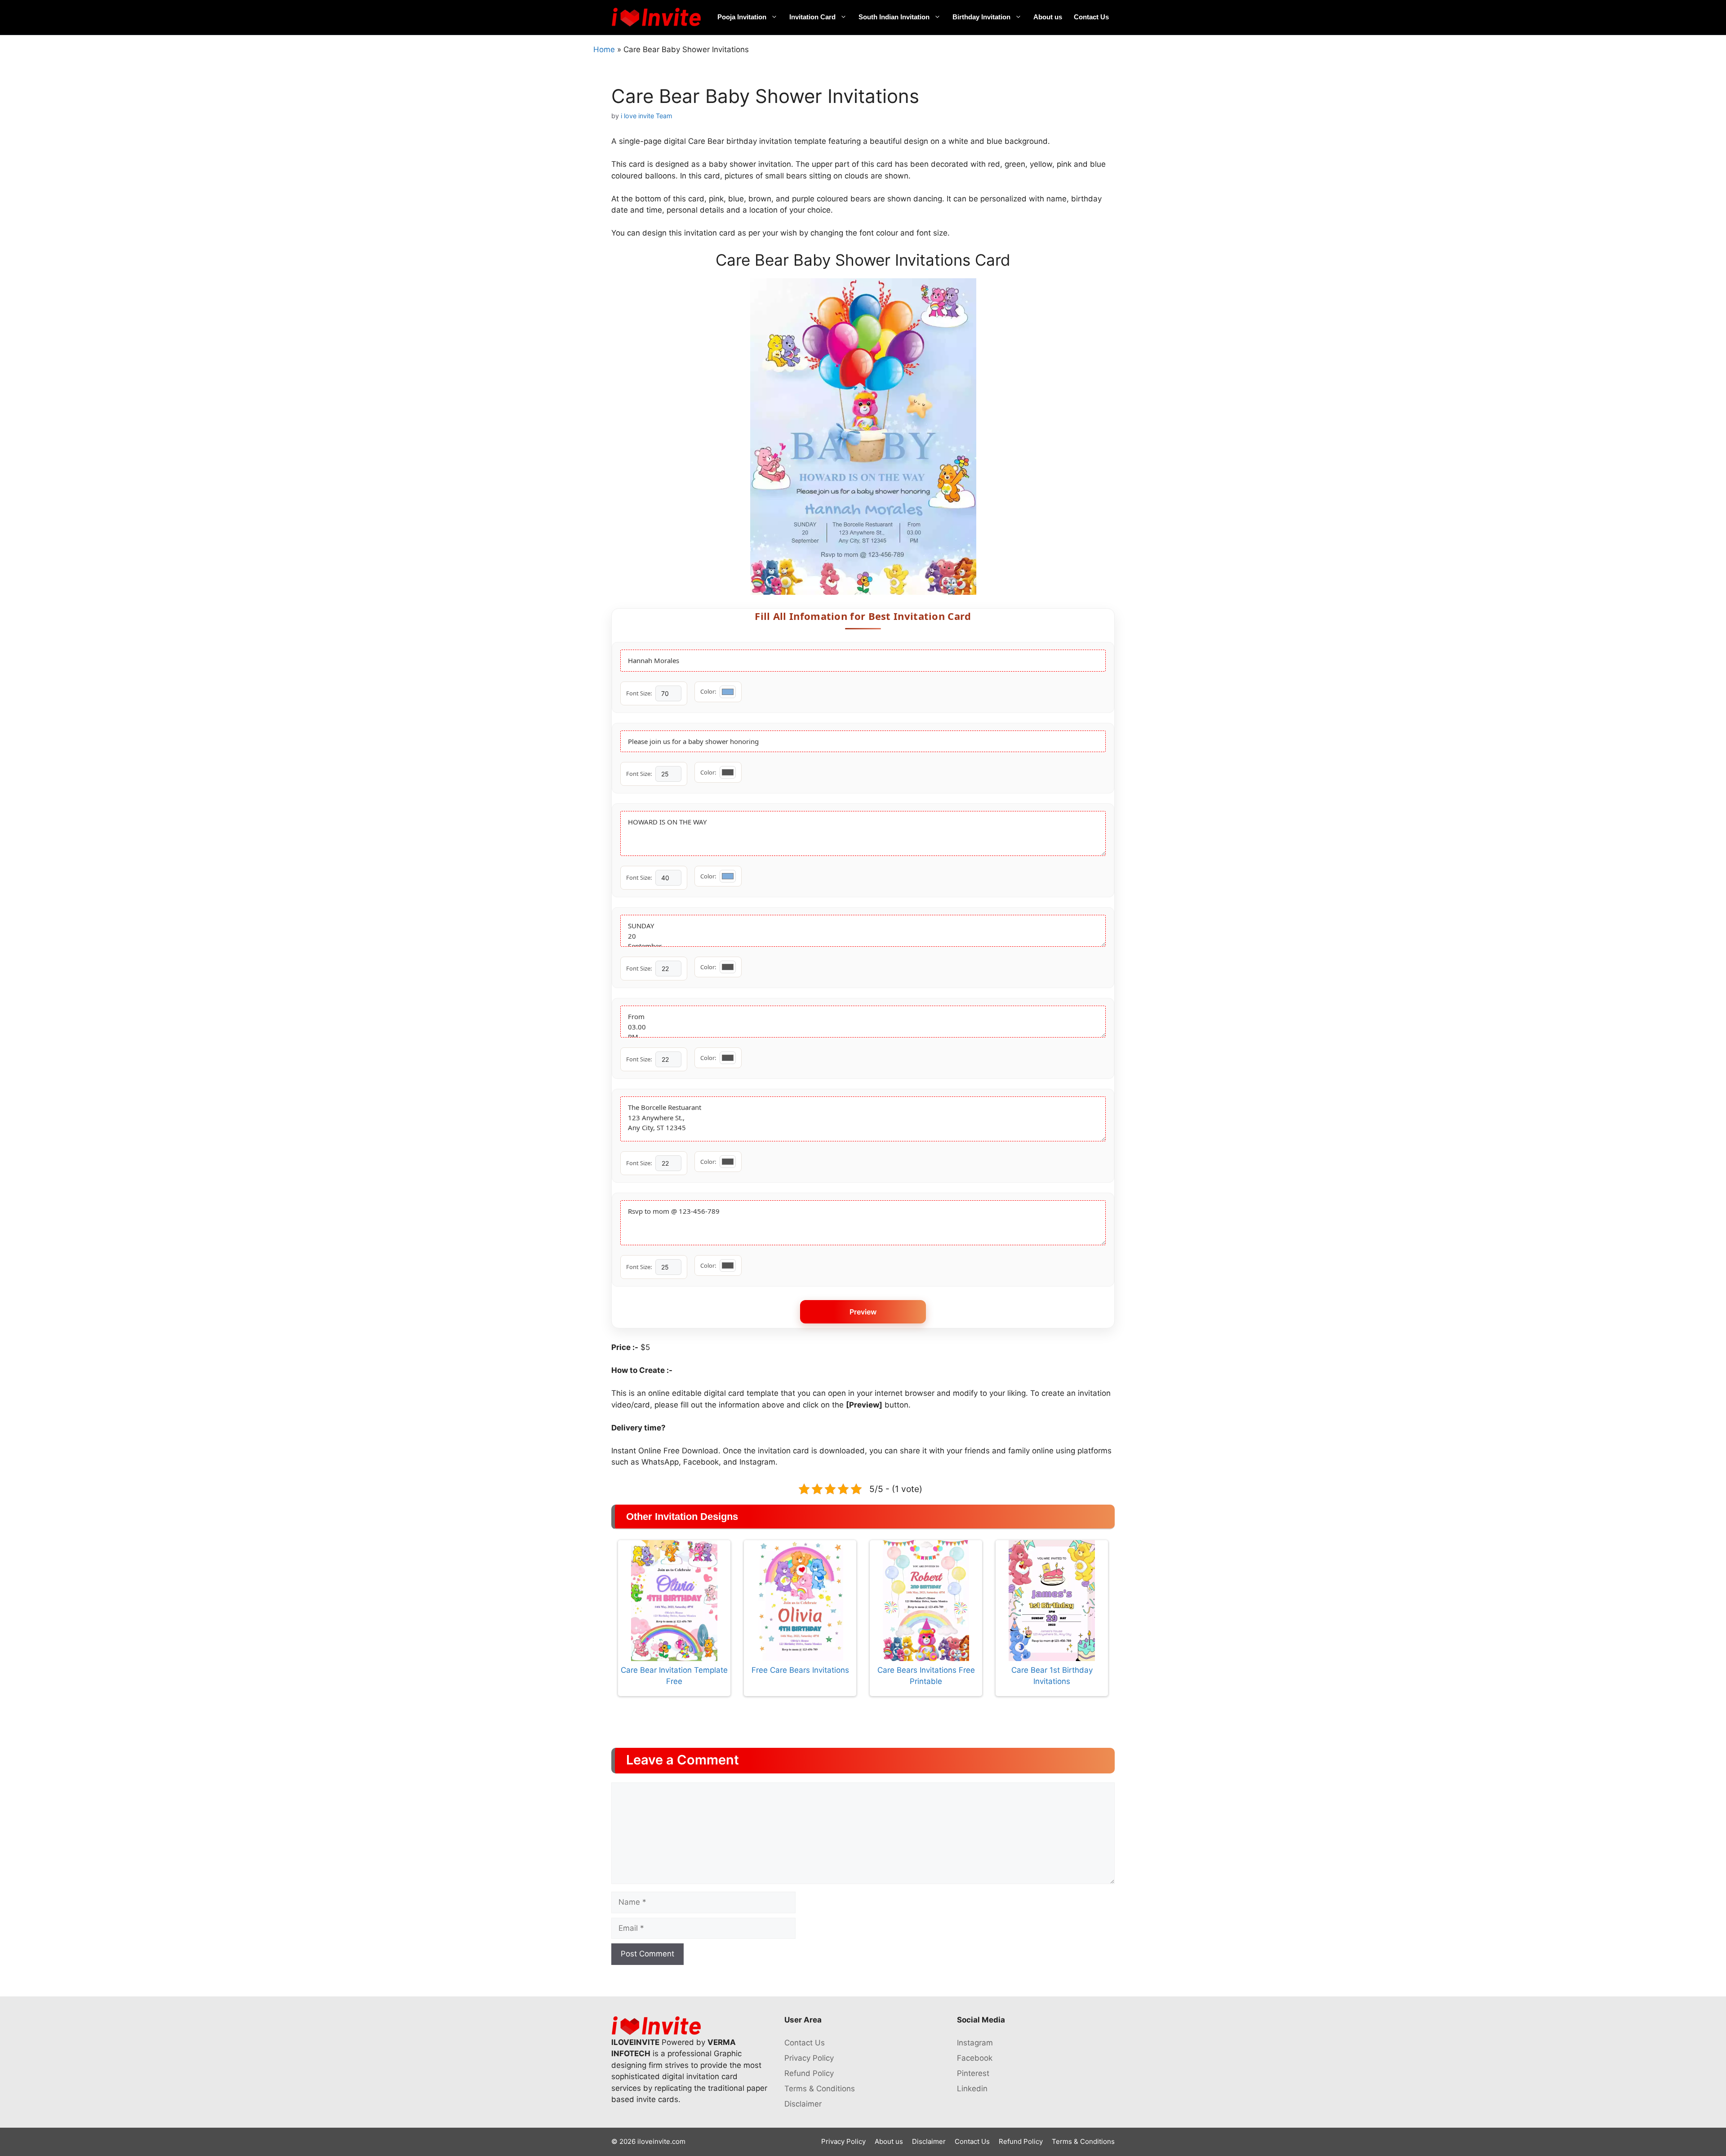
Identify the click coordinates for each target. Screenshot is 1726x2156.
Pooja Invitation (742, 17)
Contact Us (1091, 17)
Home (604, 49)
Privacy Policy (809, 2058)
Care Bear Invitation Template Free (674, 1676)
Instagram (975, 2043)
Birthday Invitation (981, 17)
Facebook (975, 2058)
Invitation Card (812, 17)
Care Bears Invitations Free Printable (926, 1676)
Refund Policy (809, 2073)
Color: (708, 691)
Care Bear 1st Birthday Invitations (1052, 1676)
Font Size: (639, 693)
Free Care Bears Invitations (800, 1670)
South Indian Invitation (894, 17)
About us (1048, 17)
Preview (863, 1312)
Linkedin (972, 2089)
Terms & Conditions (820, 2089)
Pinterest (973, 2073)
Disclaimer (803, 2104)
